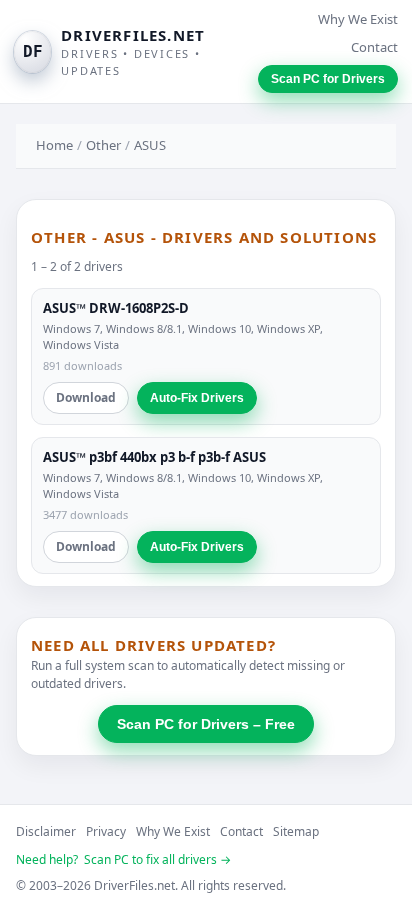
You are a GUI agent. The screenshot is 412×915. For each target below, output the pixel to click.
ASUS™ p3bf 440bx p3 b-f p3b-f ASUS (154, 457)
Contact (374, 47)
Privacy (106, 831)
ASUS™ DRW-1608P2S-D (116, 308)
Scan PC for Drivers (328, 79)
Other (103, 145)
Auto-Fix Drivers (197, 398)
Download (86, 397)
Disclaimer (46, 831)
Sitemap (296, 831)
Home (54, 145)
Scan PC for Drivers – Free (206, 724)
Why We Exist (358, 19)
